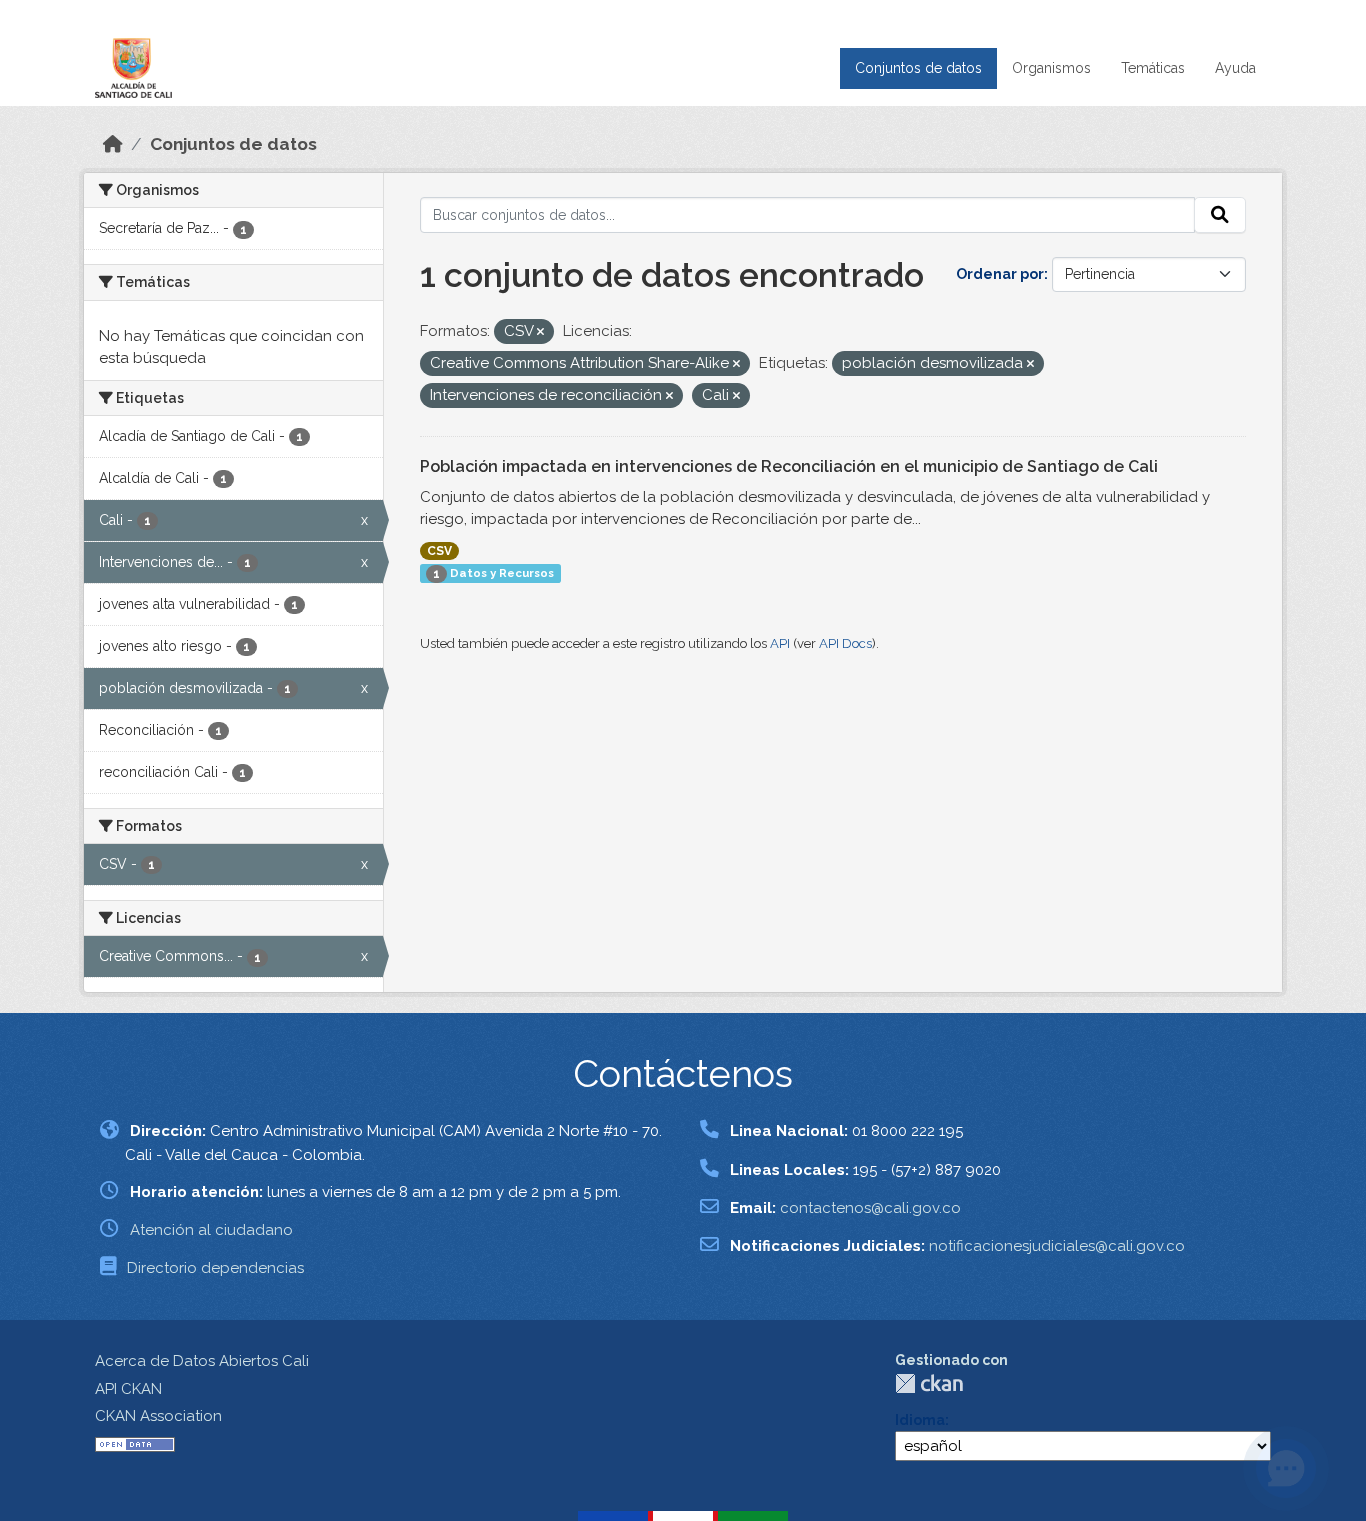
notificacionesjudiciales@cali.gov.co (1057, 1246)
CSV (439, 551)
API (780, 643)
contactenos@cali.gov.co (870, 1208)
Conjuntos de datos (918, 68)
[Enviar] (1220, 215)
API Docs (845, 643)
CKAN (929, 1383)
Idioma (920, 1420)
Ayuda (1235, 68)
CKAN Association (158, 1416)
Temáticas (1153, 68)
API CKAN (128, 1389)
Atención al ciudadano (211, 1230)
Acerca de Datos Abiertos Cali (202, 1361)
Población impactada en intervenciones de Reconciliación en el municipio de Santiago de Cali (789, 466)
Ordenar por (1000, 274)
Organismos (1051, 68)
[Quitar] (540, 332)
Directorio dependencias (215, 1268)
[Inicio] (113, 144)
